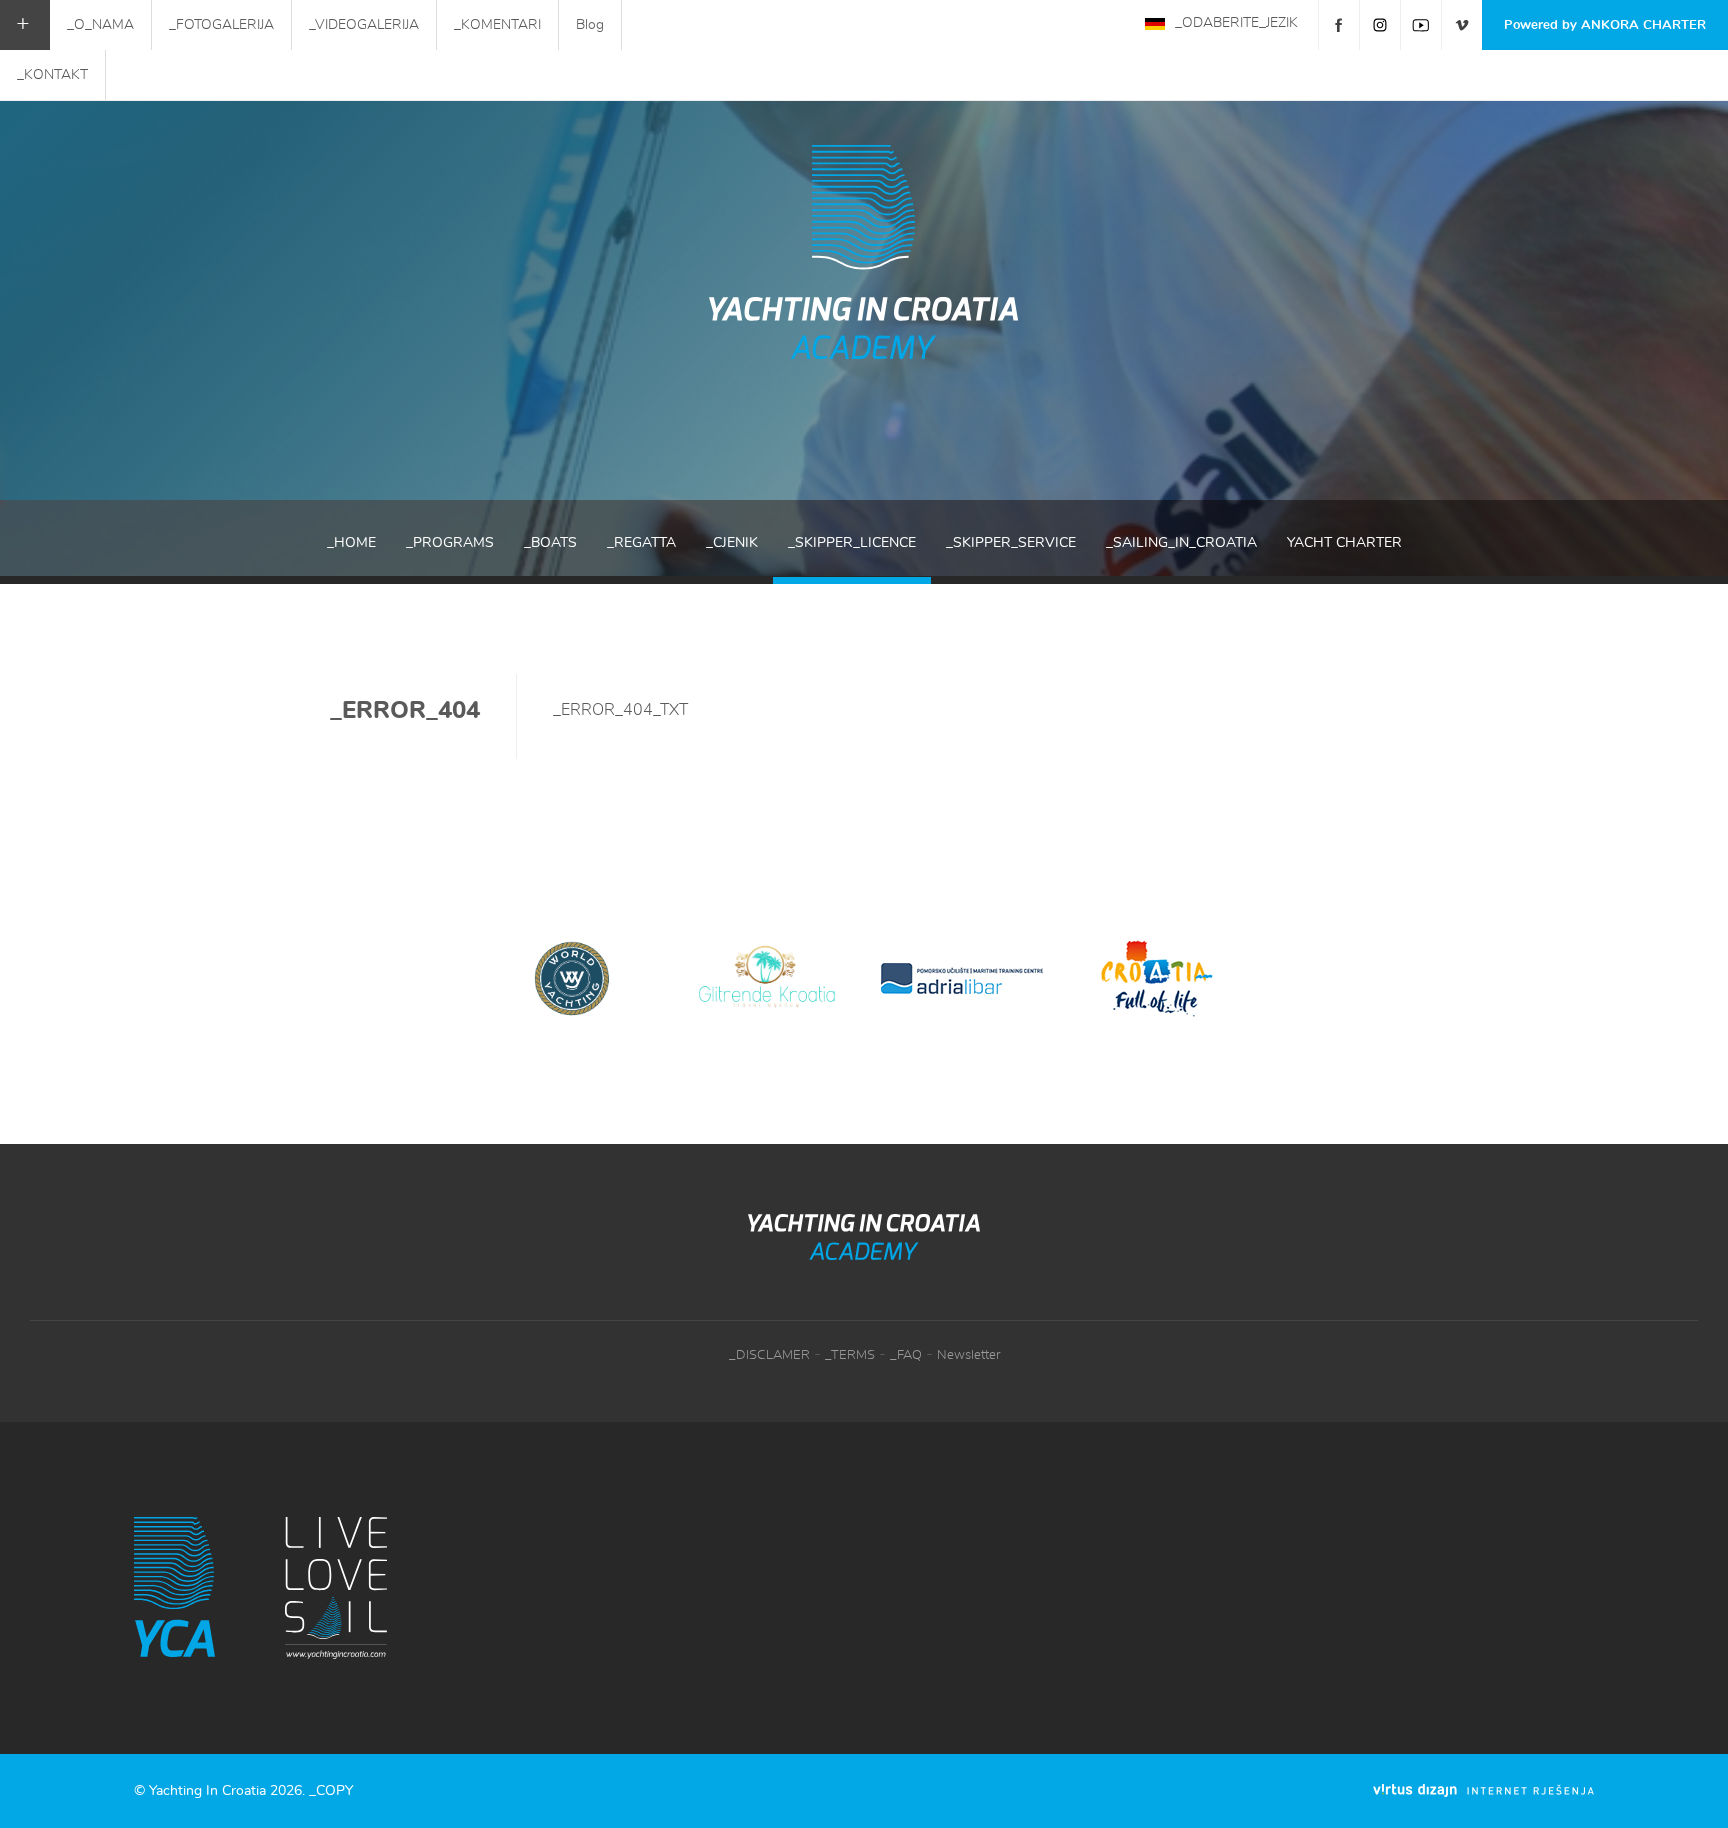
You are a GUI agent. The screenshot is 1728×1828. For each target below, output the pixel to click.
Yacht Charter (1344, 543)
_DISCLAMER (769, 1355)
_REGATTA (641, 543)
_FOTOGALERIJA (221, 25)
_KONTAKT (52, 75)
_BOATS (550, 543)
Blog (590, 25)
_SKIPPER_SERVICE (1011, 543)
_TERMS (850, 1355)
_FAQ (906, 1355)
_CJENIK (732, 543)
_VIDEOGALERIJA (364, 25)
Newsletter (968, 1355)
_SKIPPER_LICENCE (852, 543)
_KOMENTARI (497, 25)
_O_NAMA (100, 25)
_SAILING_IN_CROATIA (1181, 543)
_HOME (351, 543)
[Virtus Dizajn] (1483, 1790)
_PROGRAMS (450, 543)
